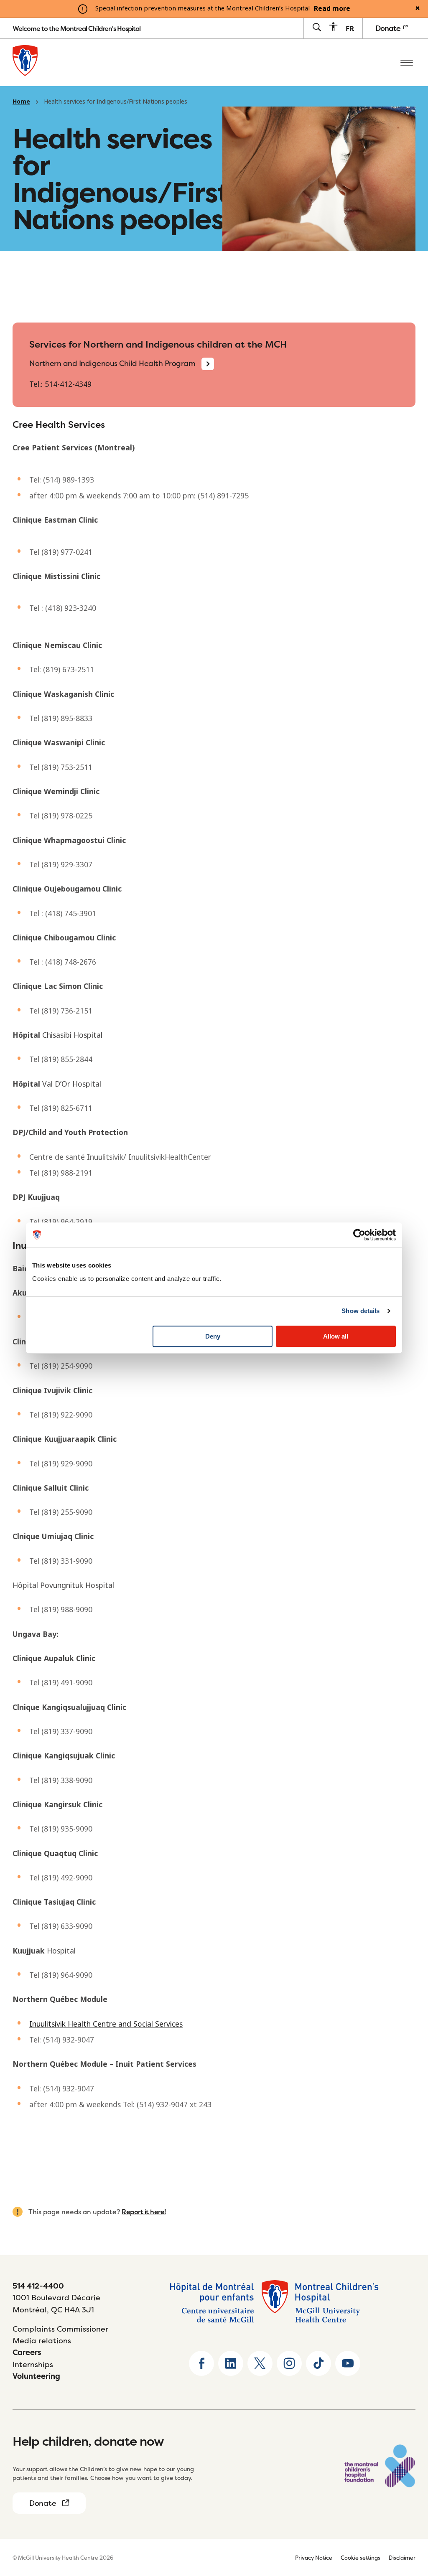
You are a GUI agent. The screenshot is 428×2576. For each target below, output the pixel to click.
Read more (332, 9)
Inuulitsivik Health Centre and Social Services (106, 2024)
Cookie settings (360, 2558)
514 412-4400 (38, 2286)
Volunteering (36, 2376)
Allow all (336, 1336)
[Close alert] (418, 9)
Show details (360, 1311)
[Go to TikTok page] (318, 2363)
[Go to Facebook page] (201, 2363)
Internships (33, 2364)
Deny (213, 1336)
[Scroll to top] (407, 2518)
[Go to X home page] (260, 2363)
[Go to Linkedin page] (231, 2363)
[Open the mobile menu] (407, 62)
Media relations (42, 2341)
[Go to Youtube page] (348, 2363)
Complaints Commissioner (60, 2329)
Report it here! (144, 2212)
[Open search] (317, 28)
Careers (27, 2352)
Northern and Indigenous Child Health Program (112, 363)
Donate (389, 28)
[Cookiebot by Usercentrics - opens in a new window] (359, 1235)
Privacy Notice (314, 2558)
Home (21, 102)
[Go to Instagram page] (289, 2363)
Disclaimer (402, 2558)
